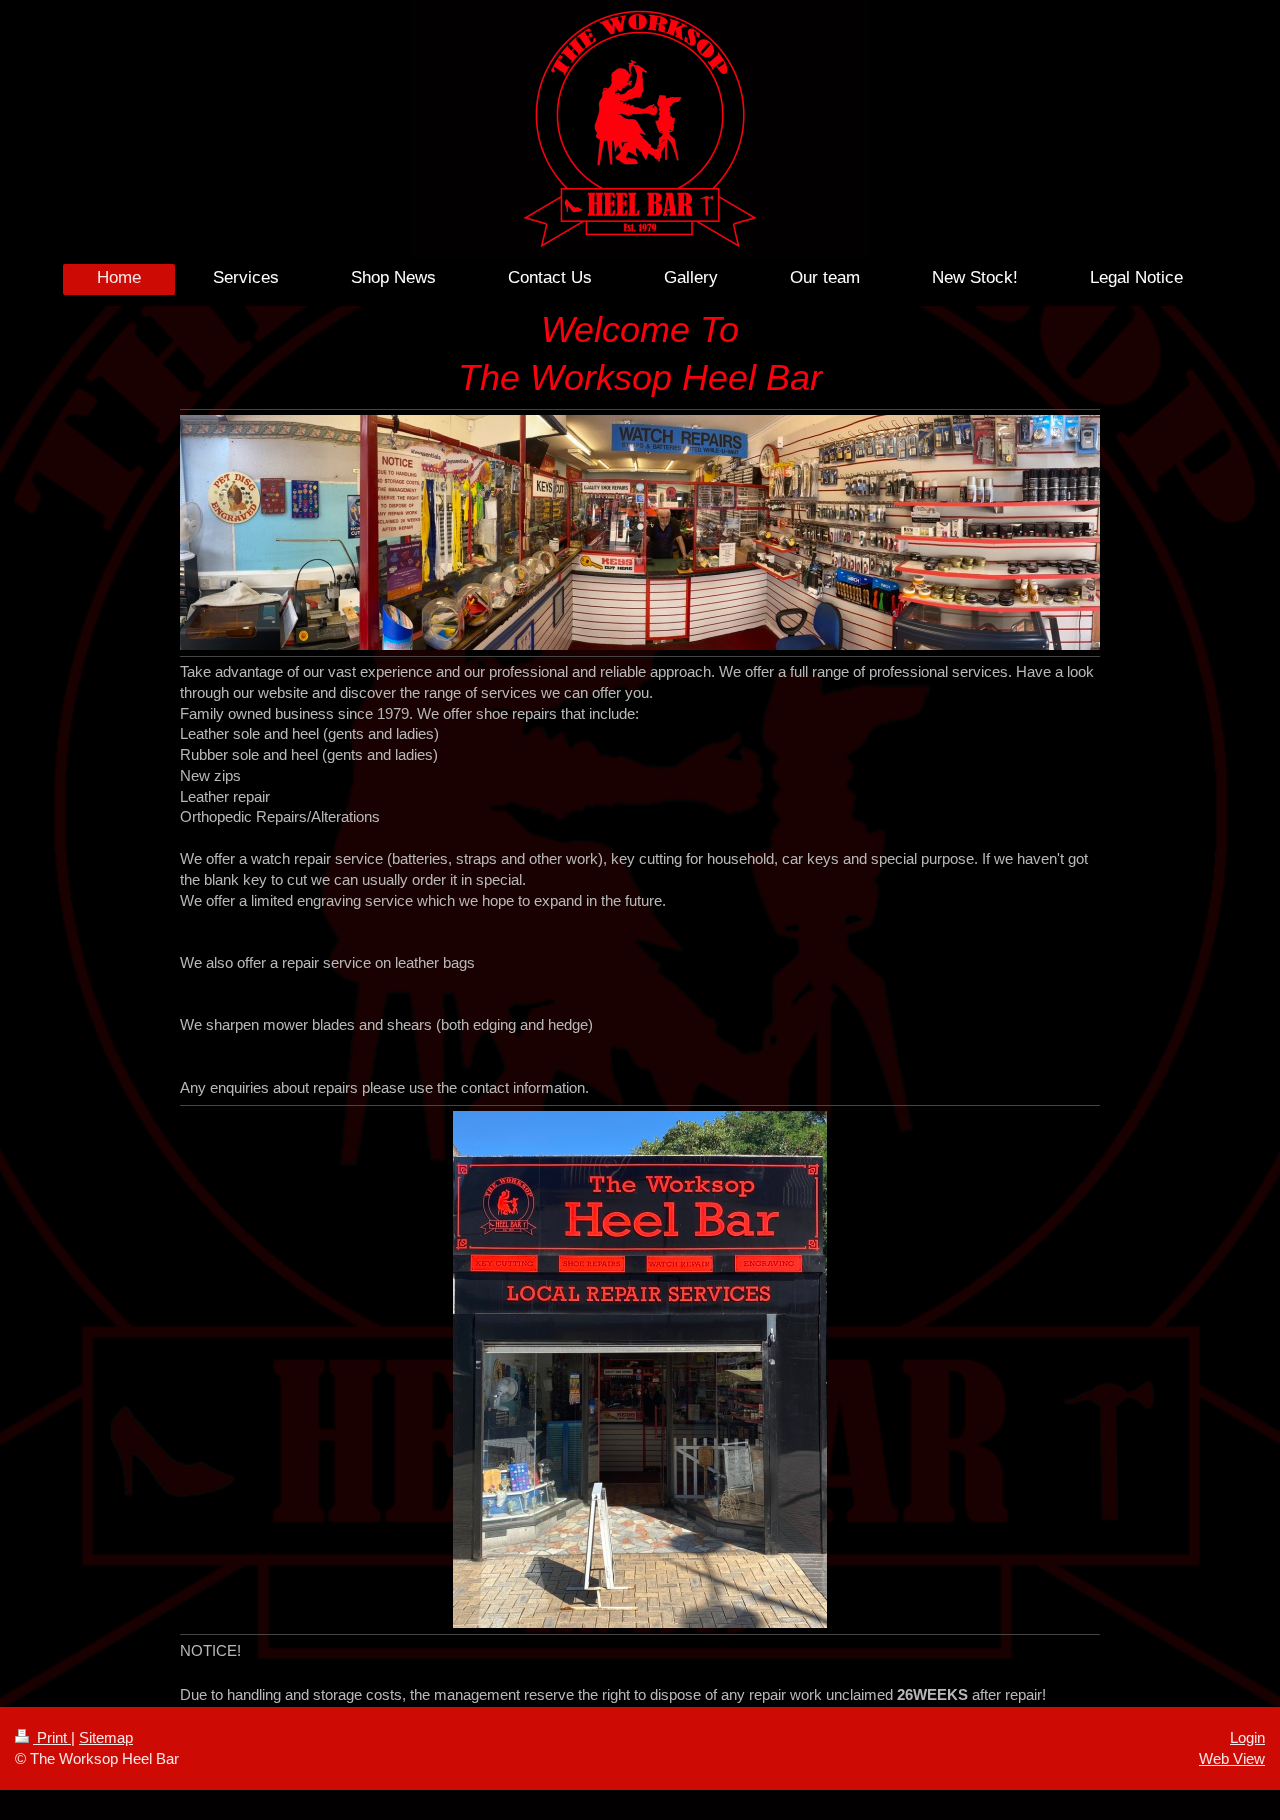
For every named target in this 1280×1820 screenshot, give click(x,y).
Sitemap (106, 1737)
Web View (1232, 1758)
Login (1247, 1737)
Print (52, 1737)
